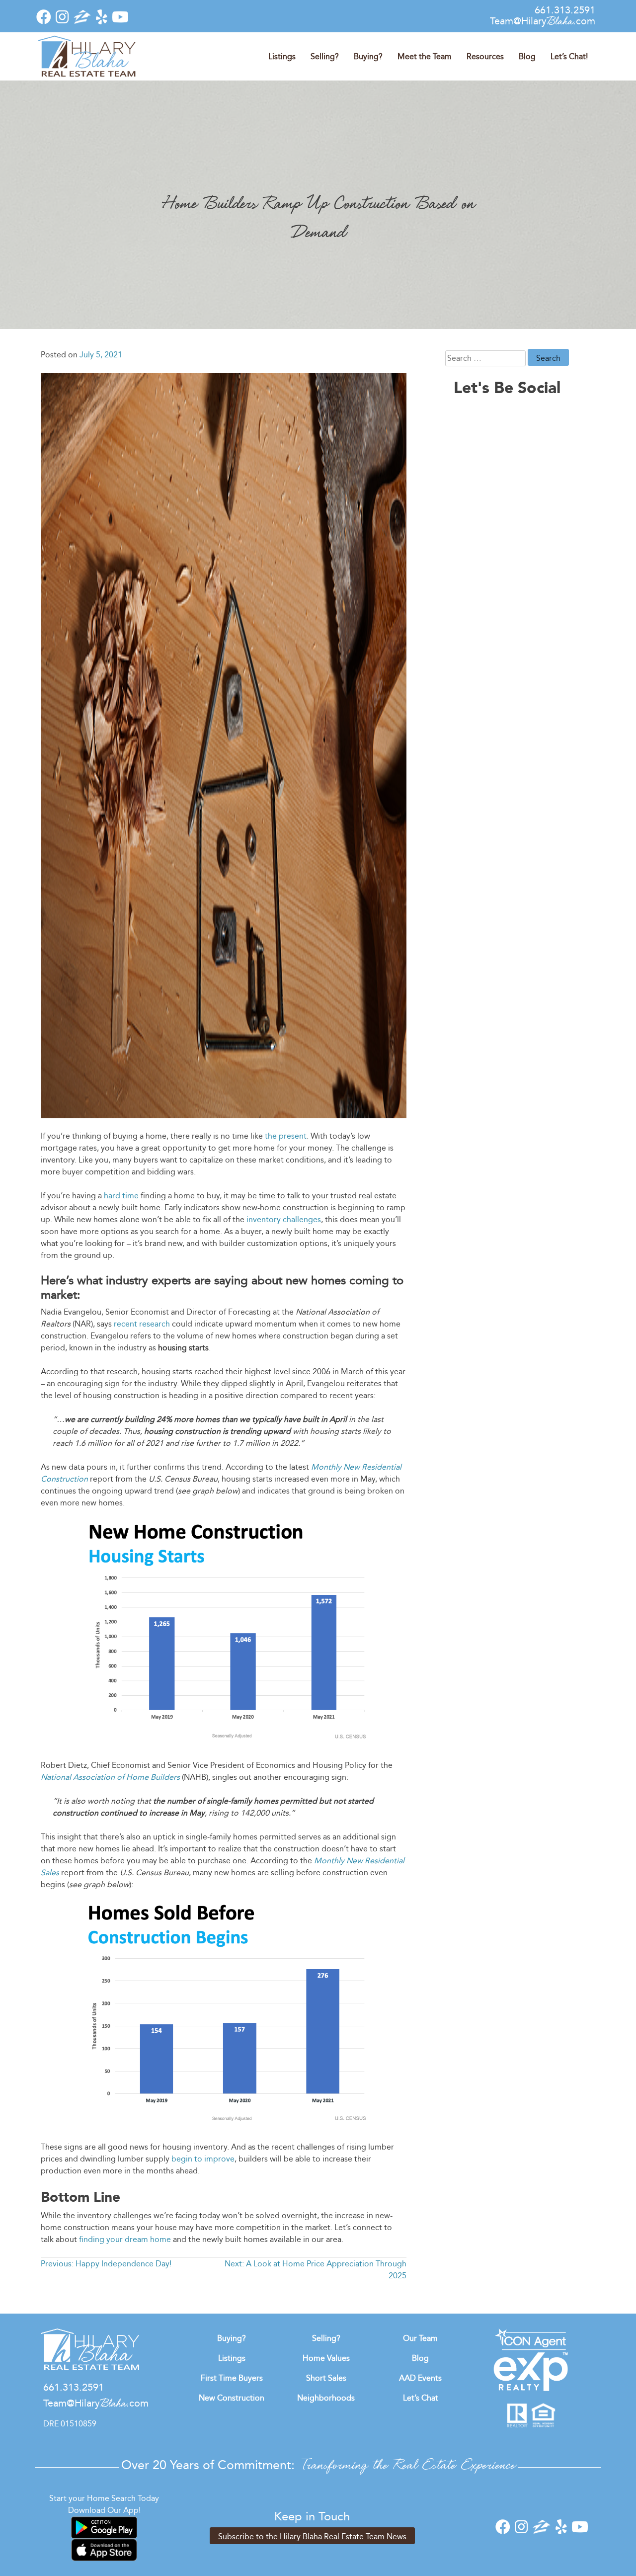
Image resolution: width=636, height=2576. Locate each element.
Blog (527, 56)
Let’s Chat (421, 2398)
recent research (142, 1324)
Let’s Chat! (569, 56)
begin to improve (203, 2159)
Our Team (420, 2338)
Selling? (325, 56)
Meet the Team (425, 56)
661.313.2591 (565, 10)
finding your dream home (125, 2239)
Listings (282, 56)
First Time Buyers (232, 2378)
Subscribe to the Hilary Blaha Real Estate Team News (312, 2536)
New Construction (232, 2398)
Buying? (368, 56)
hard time (121, 1196)
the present (286, 1136)
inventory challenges (284, 1219)
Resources (485, 56)
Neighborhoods (326, 2398)
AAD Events (420, 2378)
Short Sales (326, 2378)
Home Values (326, 2358)
